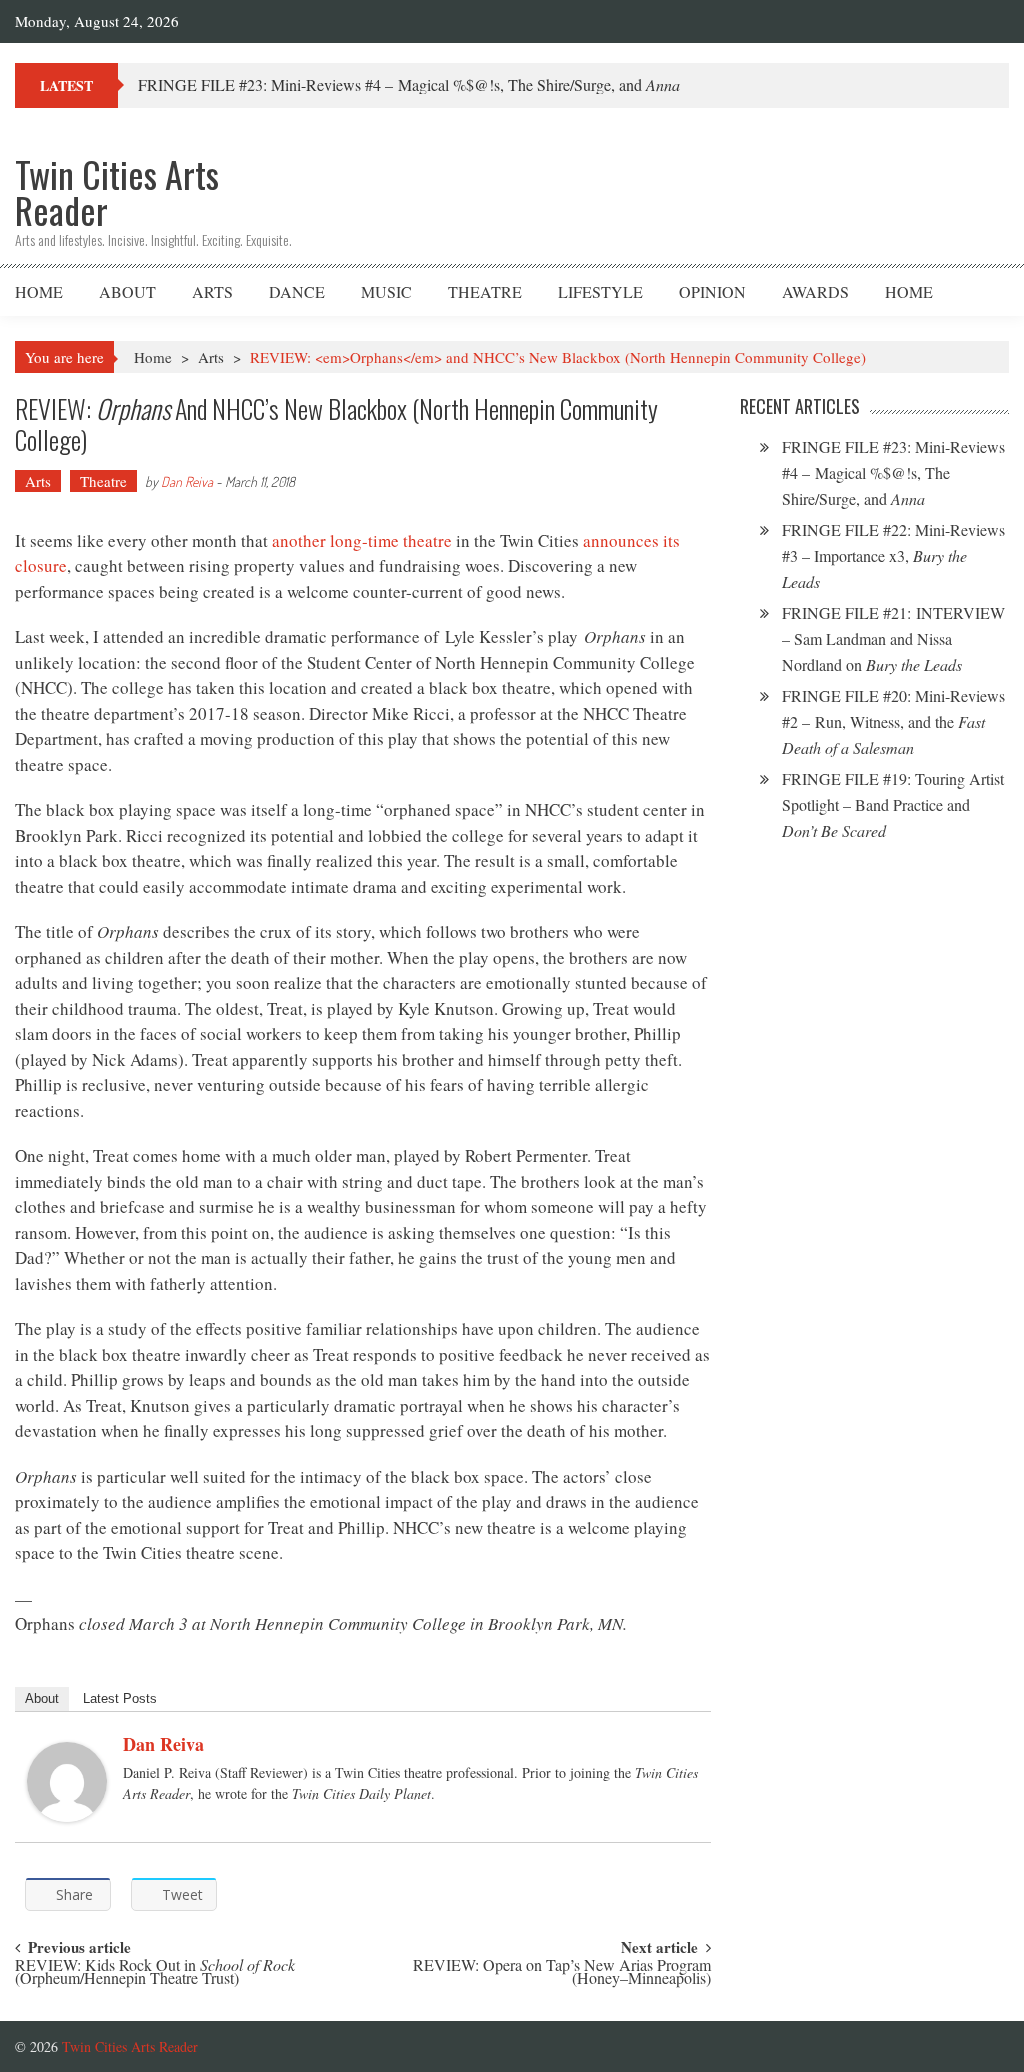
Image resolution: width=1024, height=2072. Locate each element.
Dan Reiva (187, 481)
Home (39, 291)
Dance (297, 291)
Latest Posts (120, 1698)
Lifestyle (600, 291)
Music (386, 291)
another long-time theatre (362, 540)
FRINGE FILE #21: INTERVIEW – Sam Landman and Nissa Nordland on (893, 638)
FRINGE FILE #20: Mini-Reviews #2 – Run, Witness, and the (893, 721)
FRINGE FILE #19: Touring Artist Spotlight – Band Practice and (893, 804)
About (127, 291)
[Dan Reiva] (67, 1782)
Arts (212, 291)
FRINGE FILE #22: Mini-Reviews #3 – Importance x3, (893, 555)
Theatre (485, 291)
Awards (815, 291)
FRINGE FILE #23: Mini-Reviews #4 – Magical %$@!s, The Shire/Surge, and (409, 84)
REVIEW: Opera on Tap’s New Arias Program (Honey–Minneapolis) (562, 1973)
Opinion (712, 291)
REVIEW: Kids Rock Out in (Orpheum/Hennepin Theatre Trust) (155, 1973)
